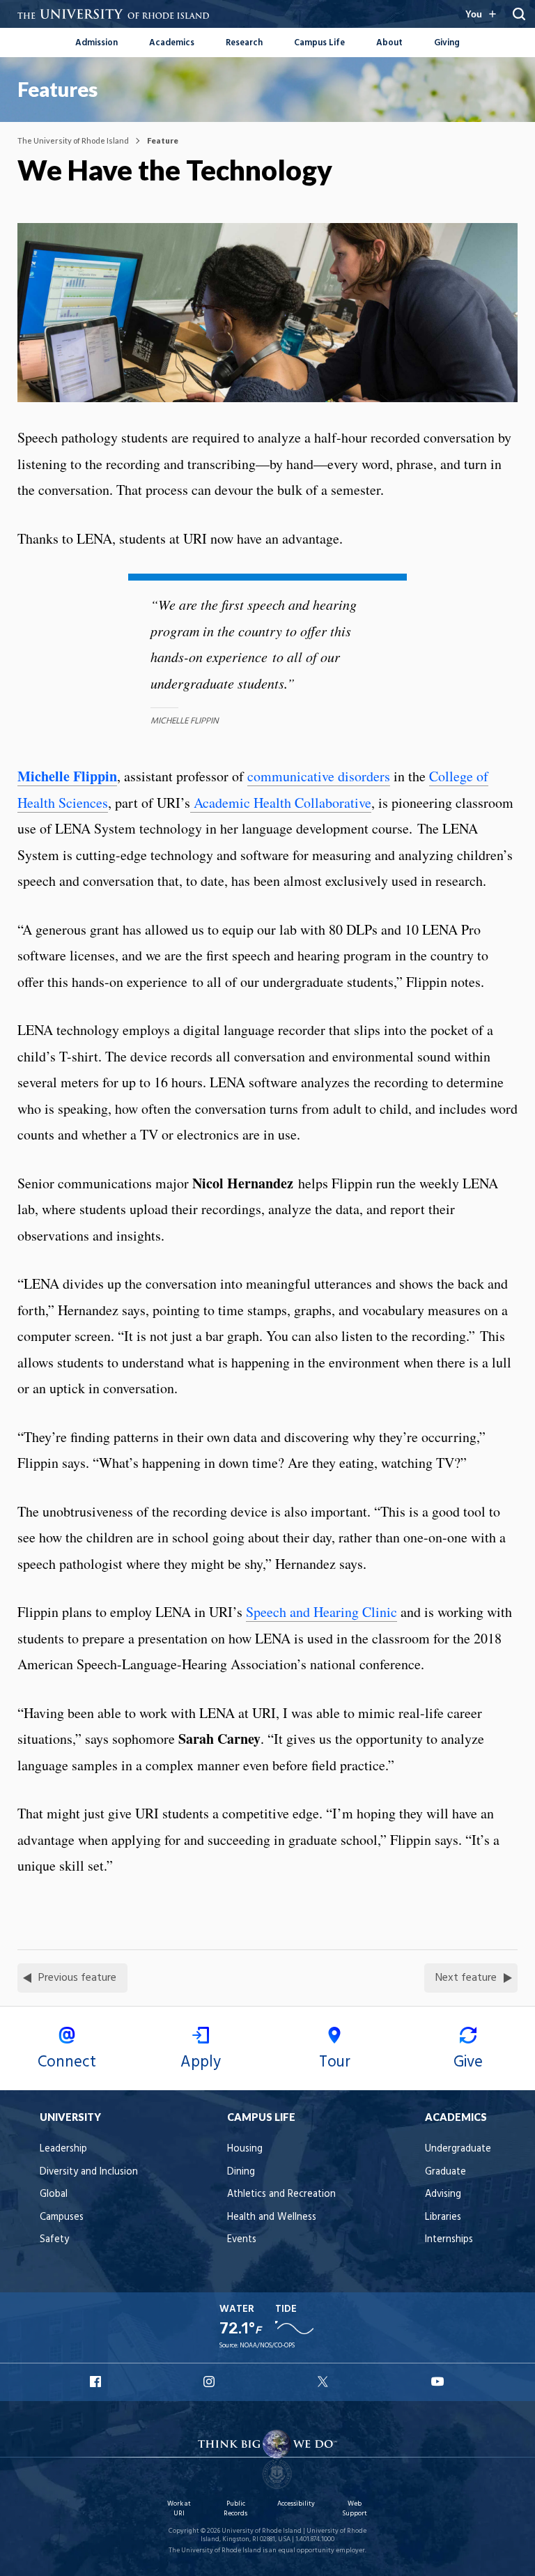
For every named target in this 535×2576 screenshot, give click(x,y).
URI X (325, 2382)
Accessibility (296, 2504)
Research (244, 43)
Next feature (466, 1978)
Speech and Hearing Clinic (321, 1612)
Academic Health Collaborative (281, 803)
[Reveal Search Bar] (519, 14)
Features (57, 89)
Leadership (63, 2149)
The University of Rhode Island (73, 140)
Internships (449, 2240)
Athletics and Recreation (281, 2194)
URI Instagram (210, 2382)
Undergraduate (458, 2149)
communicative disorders (319, 776)
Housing (245, 2149)
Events (242, 2240)
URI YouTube (438, 2382)
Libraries (443, 2217)
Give (468, 2062)
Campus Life (319, 43)
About (389, 43)
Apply (201, 2062)
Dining (241, 2172)
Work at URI (179, 2509)
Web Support (355, 2509)
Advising (443, 2194)
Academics (172, 43)
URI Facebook (97, 2382)
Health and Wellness (272, 2217)
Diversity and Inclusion (89, 2172)
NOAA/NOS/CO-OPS (267, 2346)
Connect (67, 2062)
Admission (96, 43)
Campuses (62, 2217)
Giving (447, 43)
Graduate (445, 2172)
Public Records (235, 2509)
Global (54, 2194)
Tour (335, 2062)
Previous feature (77, 1978)
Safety (54, 2240)
